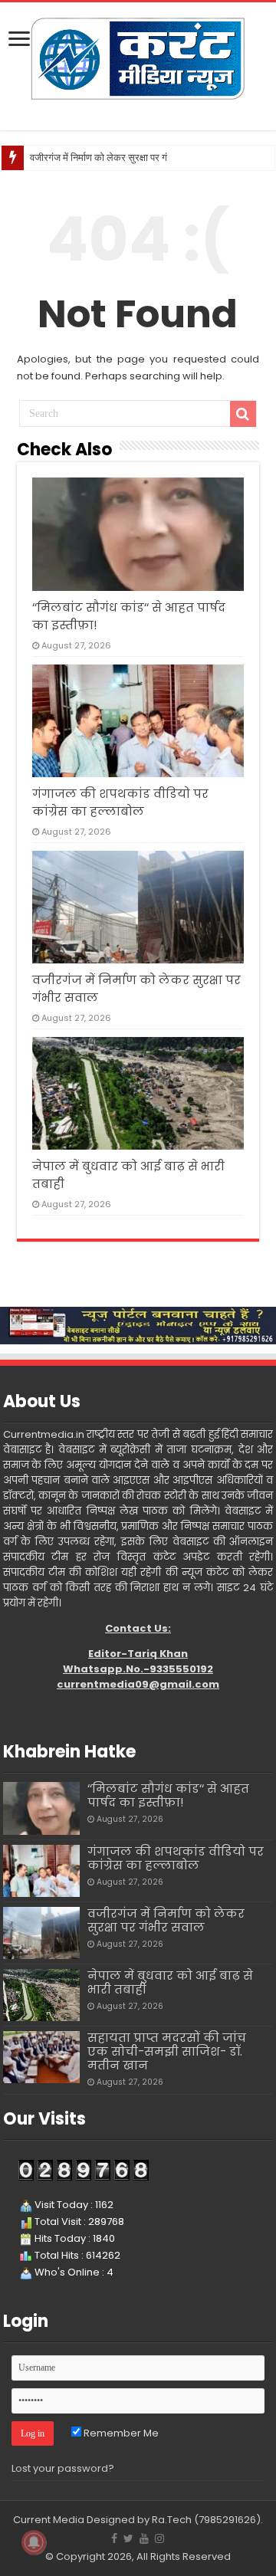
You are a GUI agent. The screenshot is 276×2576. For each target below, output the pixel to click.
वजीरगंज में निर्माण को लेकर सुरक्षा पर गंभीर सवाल (117, 158)
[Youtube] (144, 2538)
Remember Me (120, 2433)
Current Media (49, 2520)
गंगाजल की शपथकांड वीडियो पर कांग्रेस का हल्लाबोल (176, 1858)
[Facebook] (114, 2538)
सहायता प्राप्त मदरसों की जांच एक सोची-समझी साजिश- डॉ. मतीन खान (167, 2051)
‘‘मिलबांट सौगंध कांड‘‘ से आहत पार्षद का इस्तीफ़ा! (168, 1795)
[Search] (243, 414)
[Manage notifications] (34, 2542)
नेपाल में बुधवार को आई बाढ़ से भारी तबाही (170, 1982)
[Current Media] (138, 57)
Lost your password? (63, 2468)
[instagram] (159, 2538)
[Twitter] (128, 2538)
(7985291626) (227, 2520)
